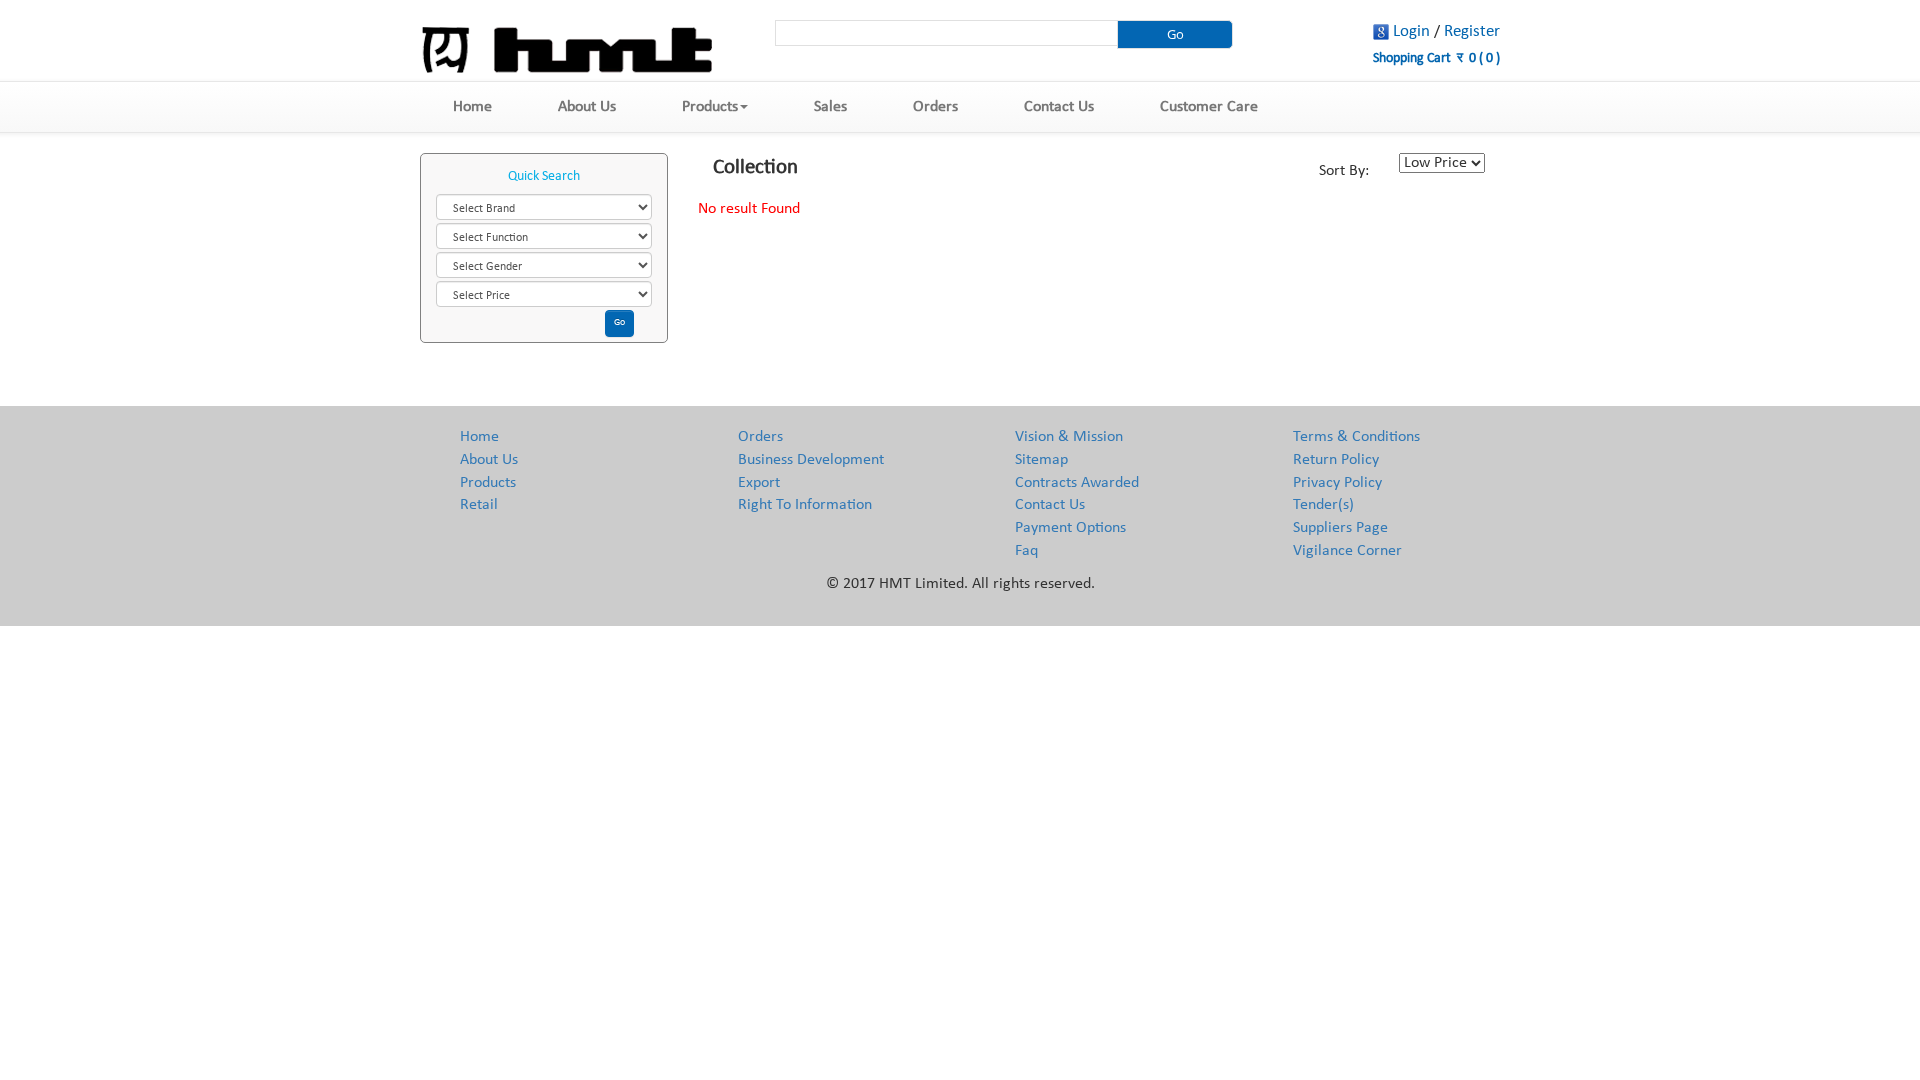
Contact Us (1059, 107)
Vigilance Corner (1347, 551)
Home (472, 107)
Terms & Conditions (1356, 437)
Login (1411, 31)
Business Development (811, 460)
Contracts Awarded (1077, 483)
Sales (830, 107)
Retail (479, 505)
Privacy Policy (1337, 483)
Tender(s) (1323, 505)
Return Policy (1336, 460)
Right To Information (805, 505)
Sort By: (1344, 171)
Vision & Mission (1069, 437)
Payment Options (1070, 528)
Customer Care (1209, 107)
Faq (1026, 551)
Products (710, 107)
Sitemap (1041, 460)
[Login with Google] (1381, 32)
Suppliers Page (1340, 528)
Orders (935, 107)
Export (759, 483)
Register (1472, 31)
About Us (587, 107)
